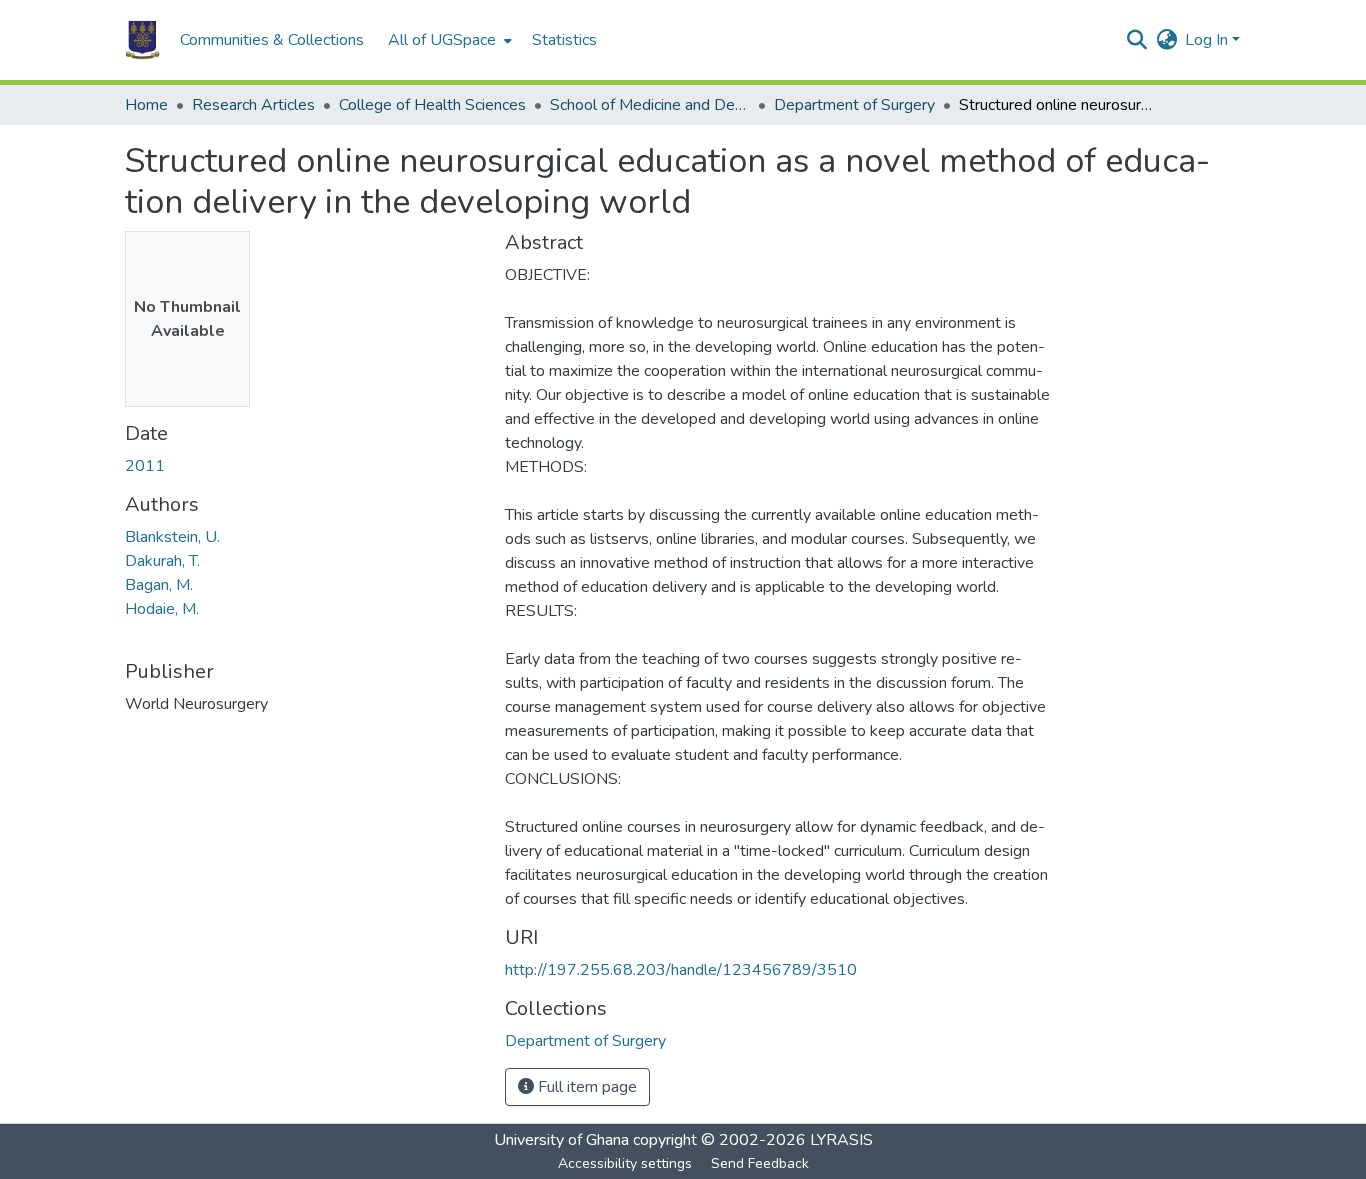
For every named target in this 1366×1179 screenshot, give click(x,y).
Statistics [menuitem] (564, 40)
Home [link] (146, 105)
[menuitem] (448, 40)
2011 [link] (145, 466)
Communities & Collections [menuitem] (272, 40)
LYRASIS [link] (841, 1140)
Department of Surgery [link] (854, 105)
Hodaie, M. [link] (162, 609)
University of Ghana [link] (561, 1140)
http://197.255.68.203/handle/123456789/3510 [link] (681, 970)
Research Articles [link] (253, 105)
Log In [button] (1208, 40)
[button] (142, 40)
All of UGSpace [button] (442, 40)
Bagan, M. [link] (159, 585)
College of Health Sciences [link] (432, 105)
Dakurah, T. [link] (162, 561)
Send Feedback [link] (760, 1163)
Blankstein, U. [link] (172, 537)
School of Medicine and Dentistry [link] (650, 105)
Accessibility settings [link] (625, 1163)
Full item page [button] (585, 1087)
